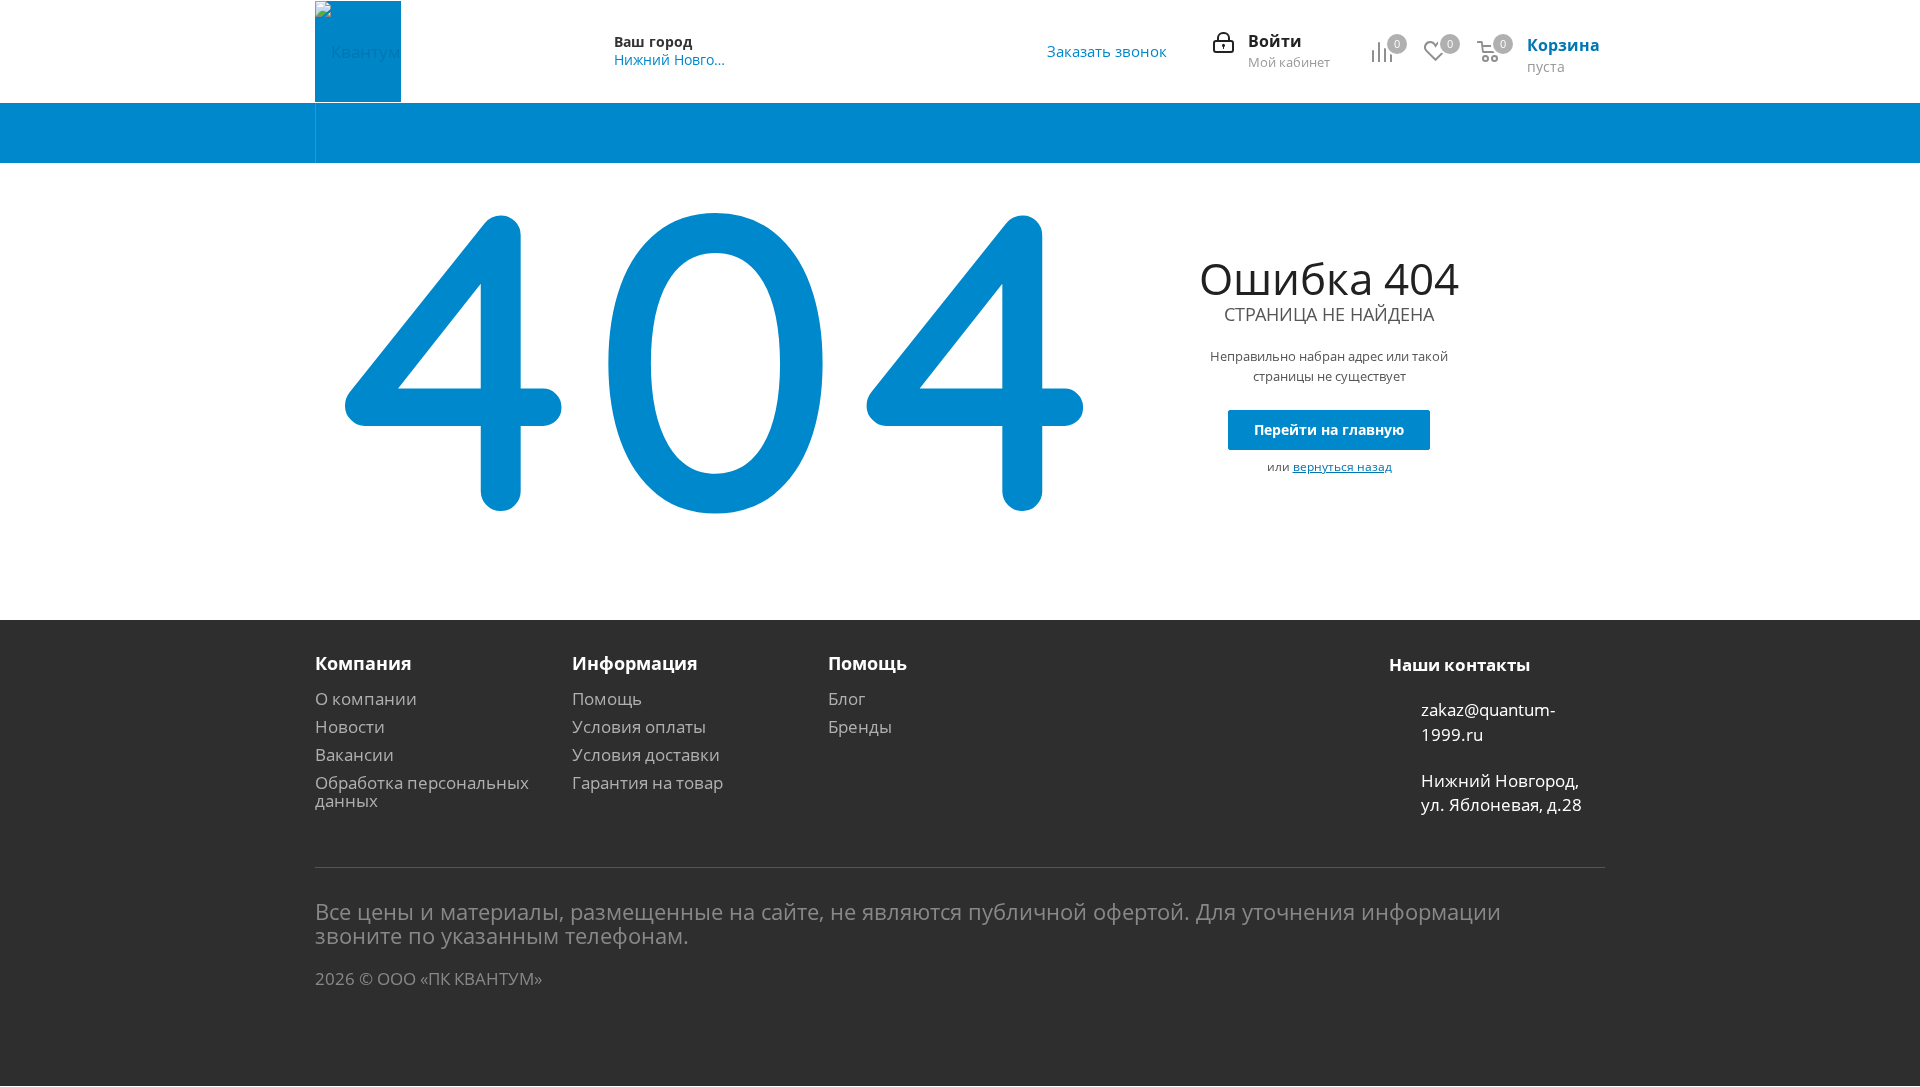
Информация (635, 663)
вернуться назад (1342, 466)
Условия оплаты (639, 726)
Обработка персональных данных (422, 791)
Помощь (607, 698)
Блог (846, 698)
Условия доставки (646, 754)
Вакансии (354, 754)
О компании (366, 698)
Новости (350, 726)
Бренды (860, 726)
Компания (363, 663)
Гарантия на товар (647, 782)
